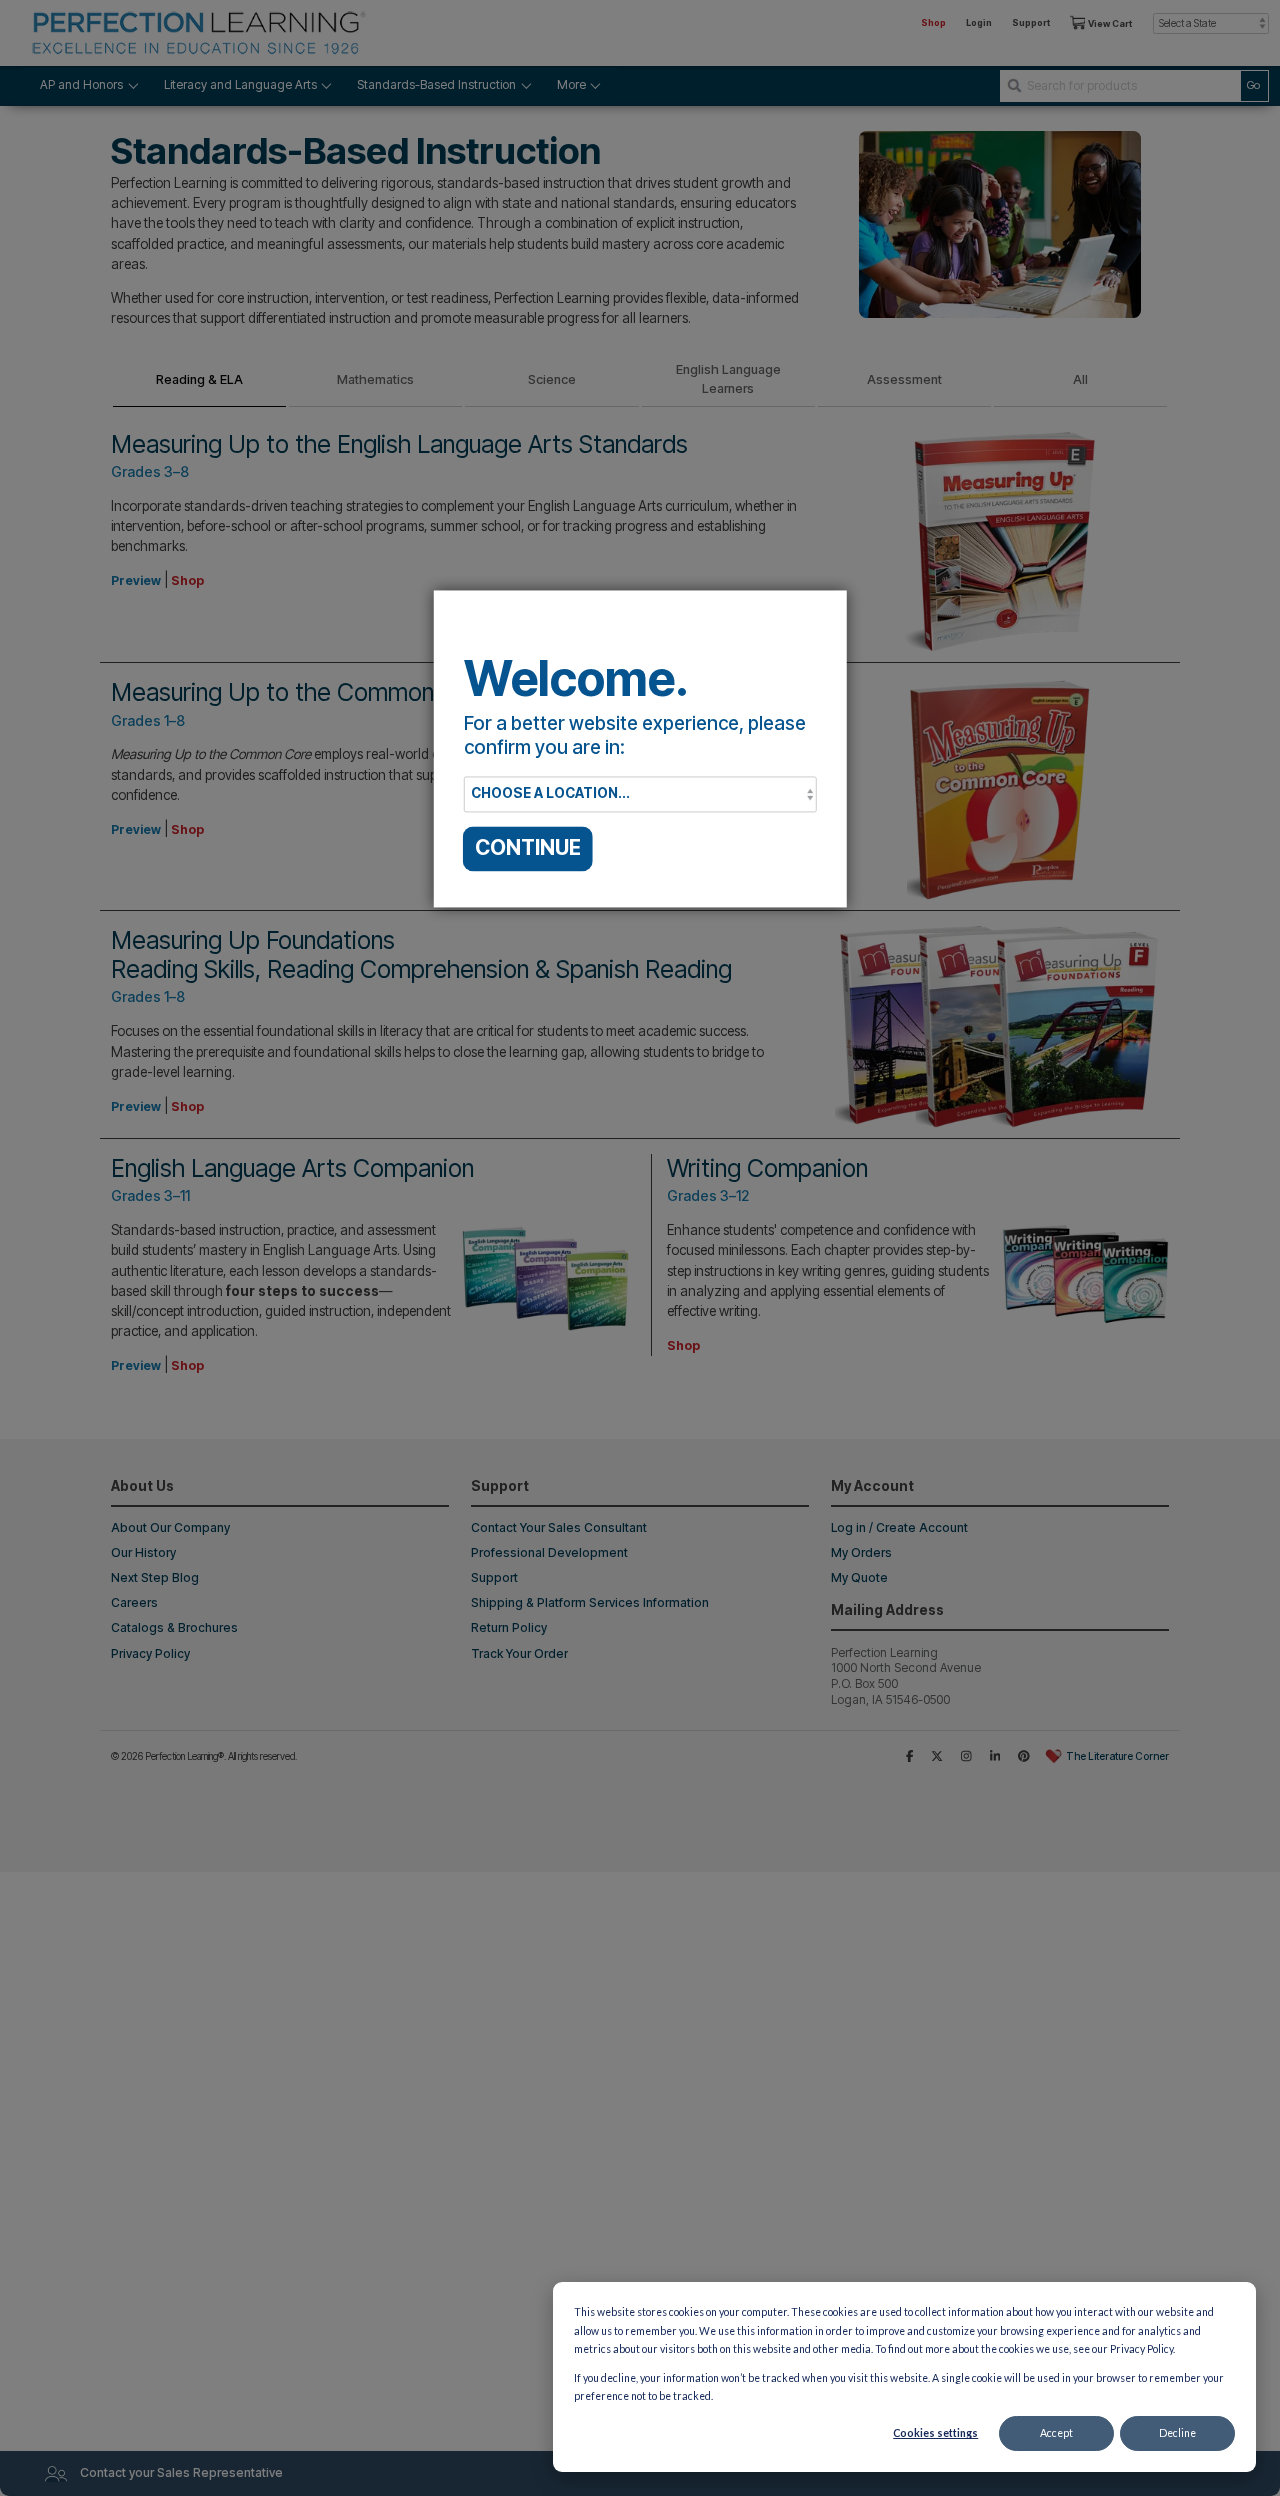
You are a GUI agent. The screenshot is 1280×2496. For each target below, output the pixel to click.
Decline (1177, 2433)
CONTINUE (528, 848)
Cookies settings (935, 2433)
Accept (1056, 2433)
